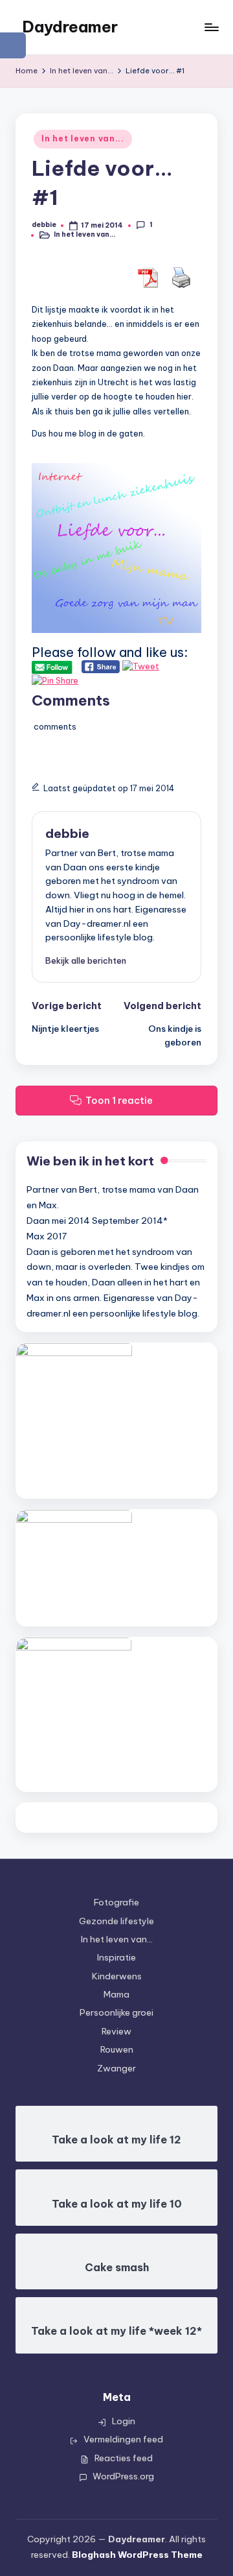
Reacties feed (124, 2458)
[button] (86, 960)
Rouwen (117, 2049)
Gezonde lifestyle (116, 1921)
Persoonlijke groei (116, 2012)
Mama (116, 1994)
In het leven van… (117, 1939)
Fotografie (116, 1902)
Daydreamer (70, 27)
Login (124, 2421)
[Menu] (211, 27)
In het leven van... (83, 138)
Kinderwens (117, 1976)
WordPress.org (123, 2476)
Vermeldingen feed (123, 2439)
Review (116, 2031)
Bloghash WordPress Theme (137, 2555)
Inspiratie (116, 1957)
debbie (67, 833)
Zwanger (116, 2068)
